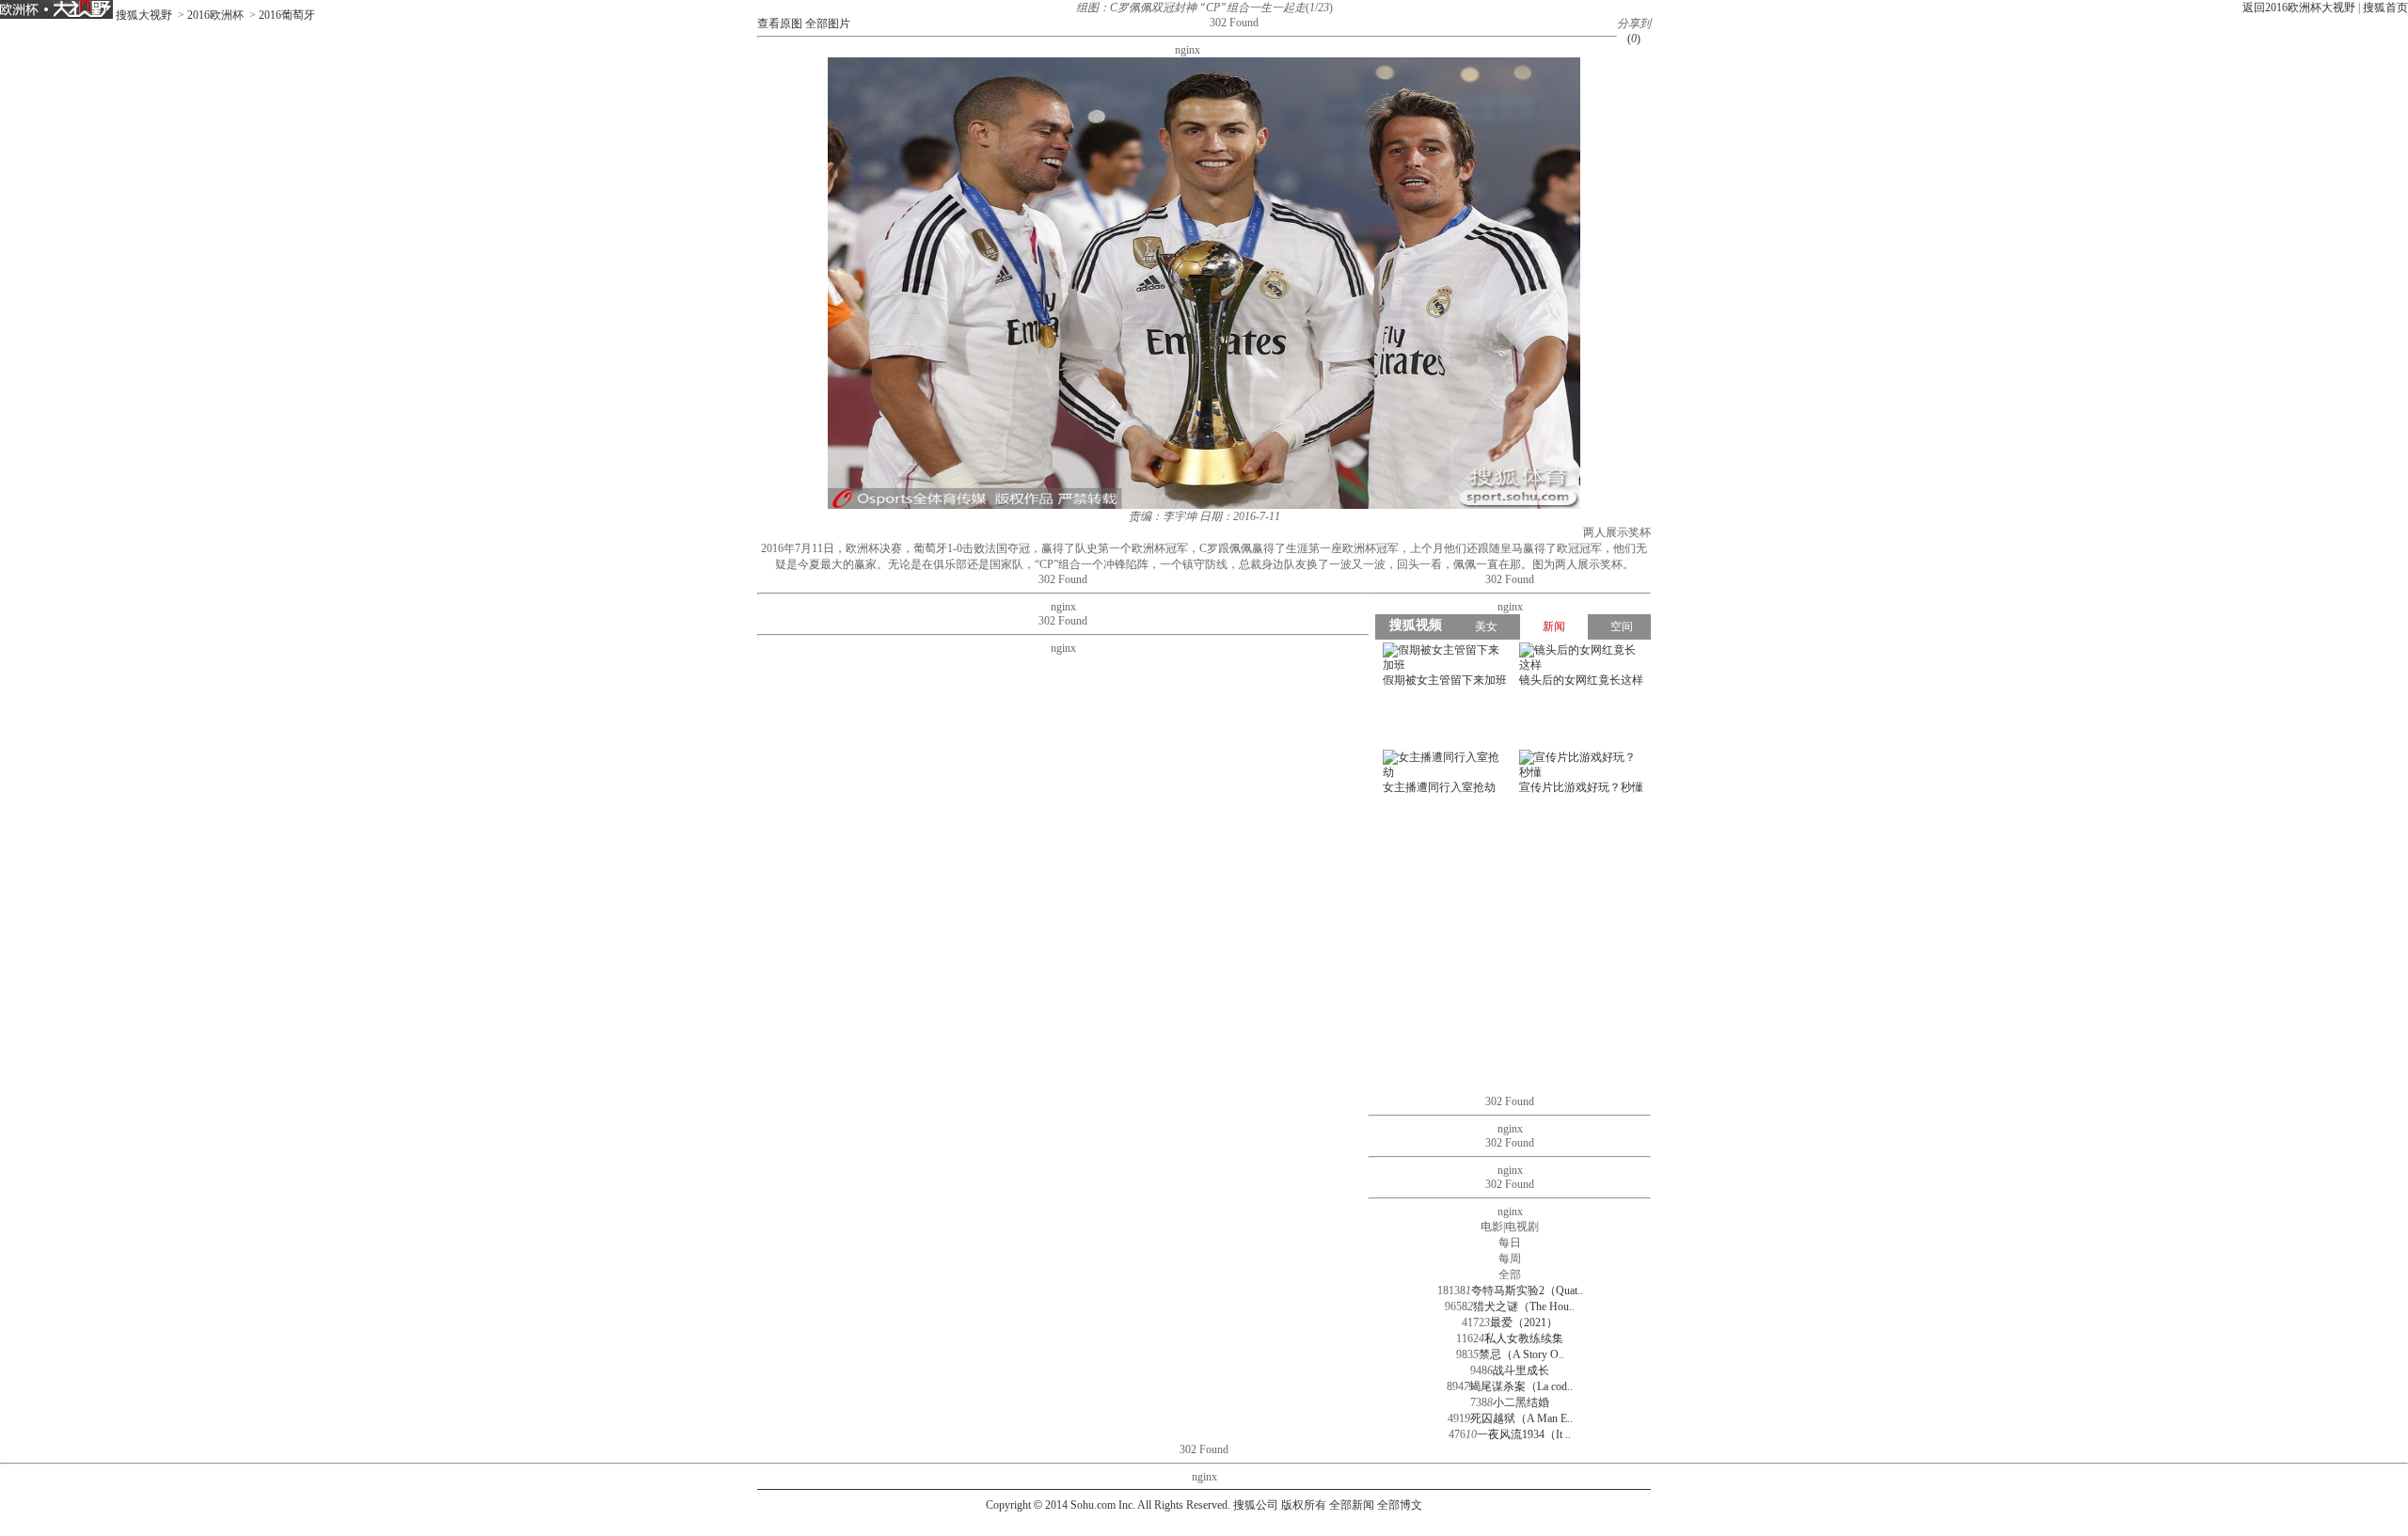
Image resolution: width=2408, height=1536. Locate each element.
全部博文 (1400, 1505)
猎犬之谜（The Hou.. (1524, 1306)
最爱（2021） (1524, 1322)
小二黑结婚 (1521, 1402)
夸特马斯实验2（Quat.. (1527, 1291)
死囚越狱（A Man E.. (1521, 1418)
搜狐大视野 (144, 15)
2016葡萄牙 (287, 15)
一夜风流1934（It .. (1524, 1434)
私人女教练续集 (1524, 1338)
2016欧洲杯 (215, 15)
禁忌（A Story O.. (1521, 1354)
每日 (1510, 1243)
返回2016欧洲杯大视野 (2299, 8)
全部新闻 (1352, 1505)
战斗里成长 (1521, 1370)
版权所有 (1304, 1505)
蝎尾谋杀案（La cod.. (1521, 1386)
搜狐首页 (2385, 8)
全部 (1510, 1275)
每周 (1510, 1259)
